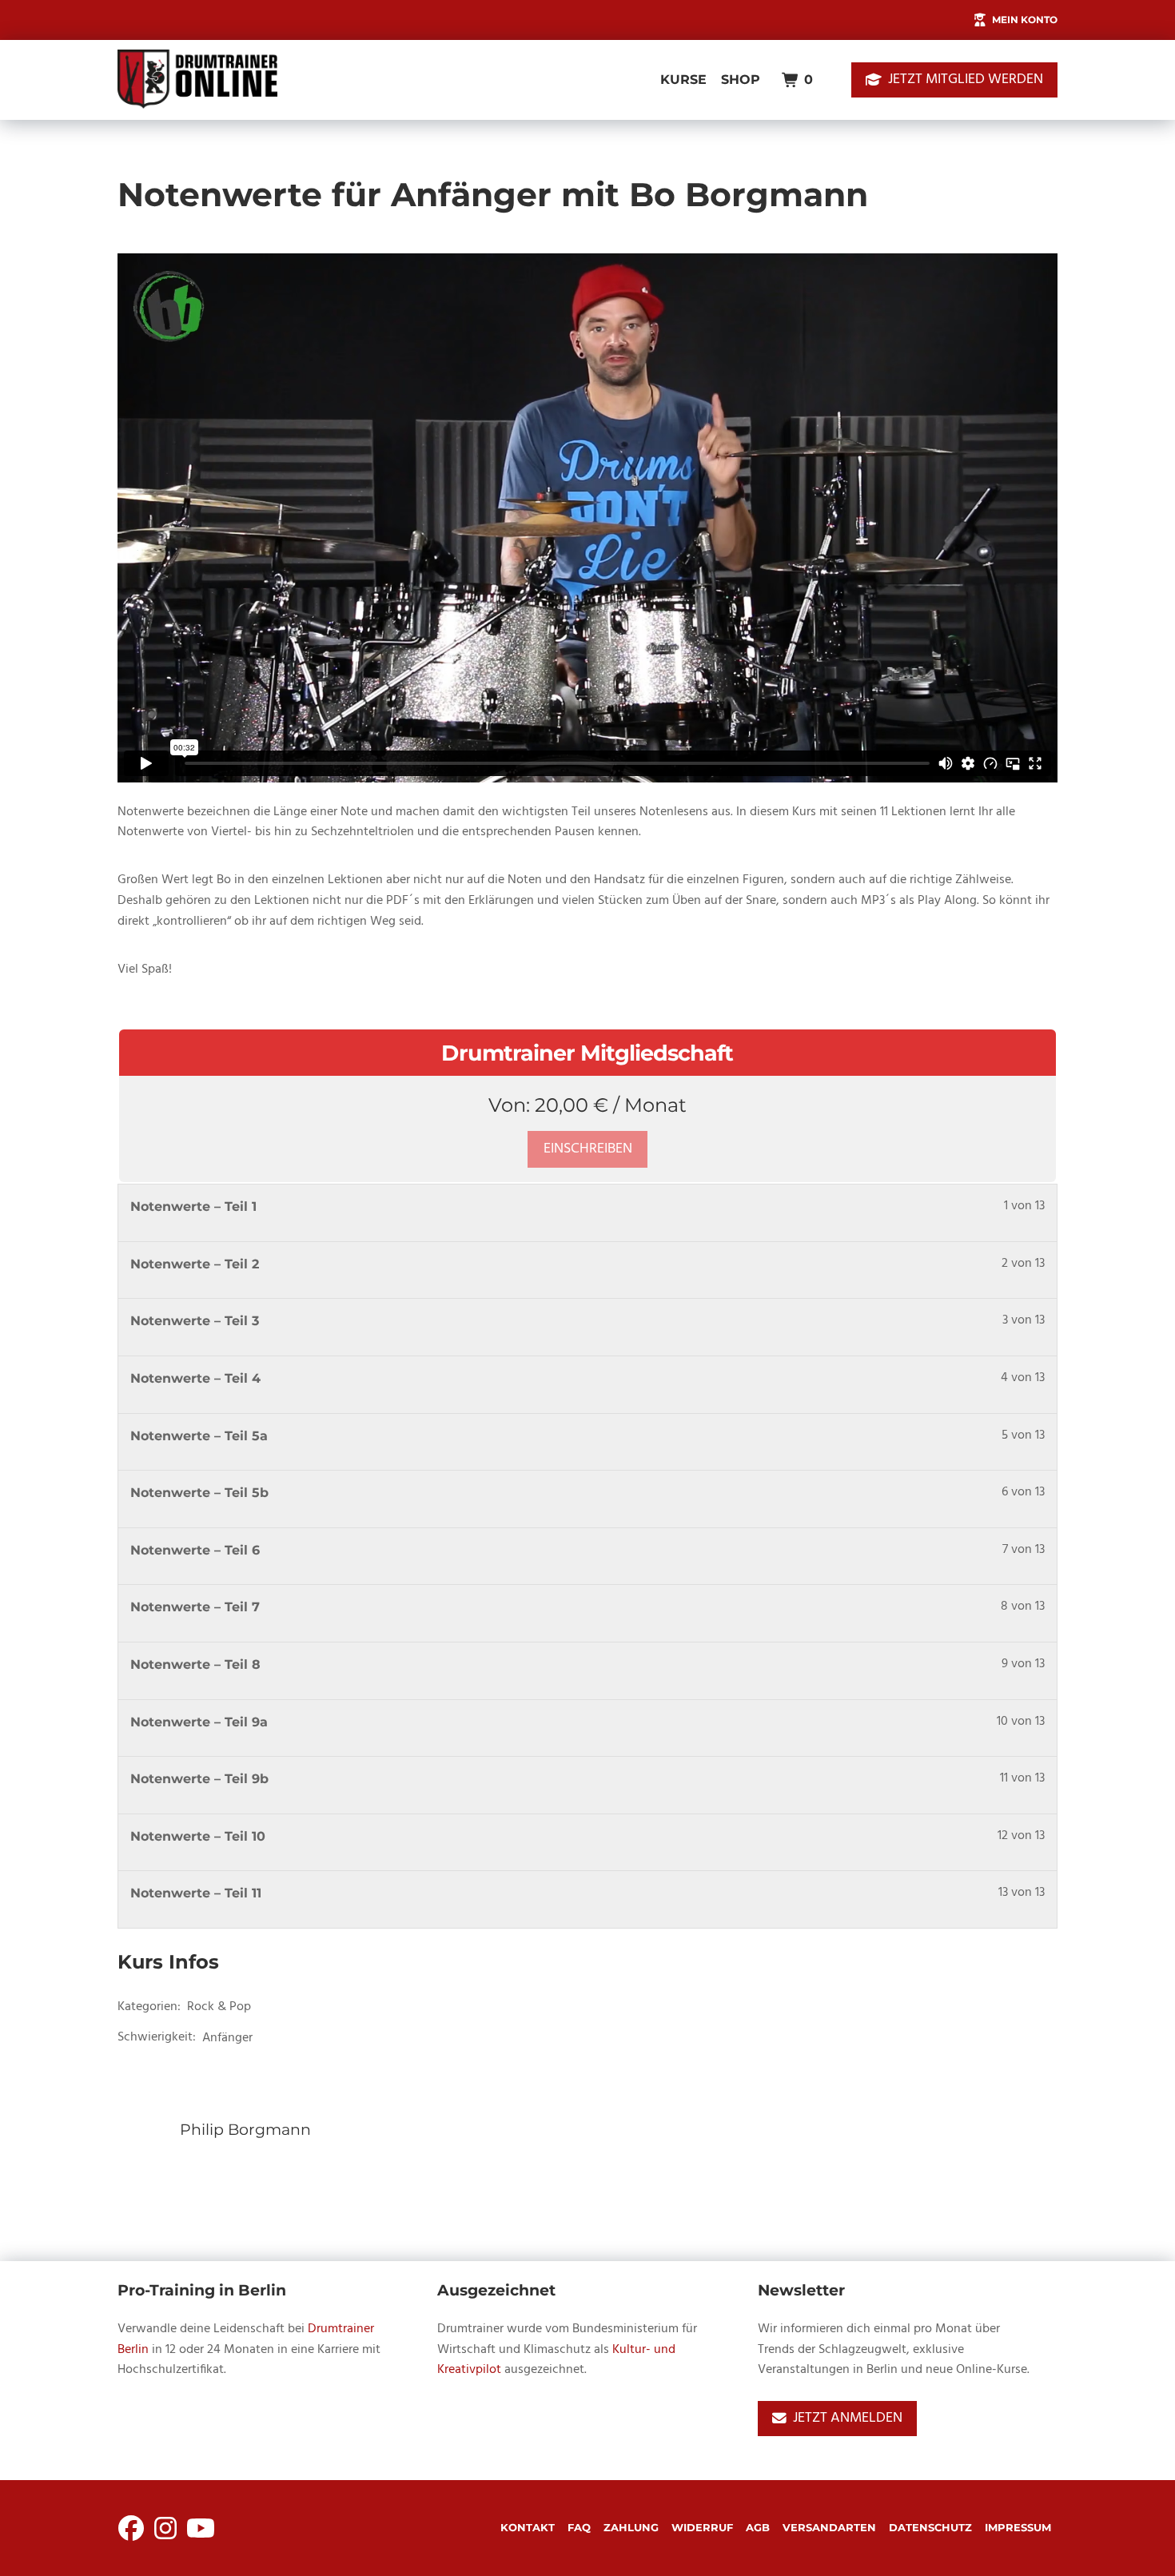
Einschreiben (588, 1149)
